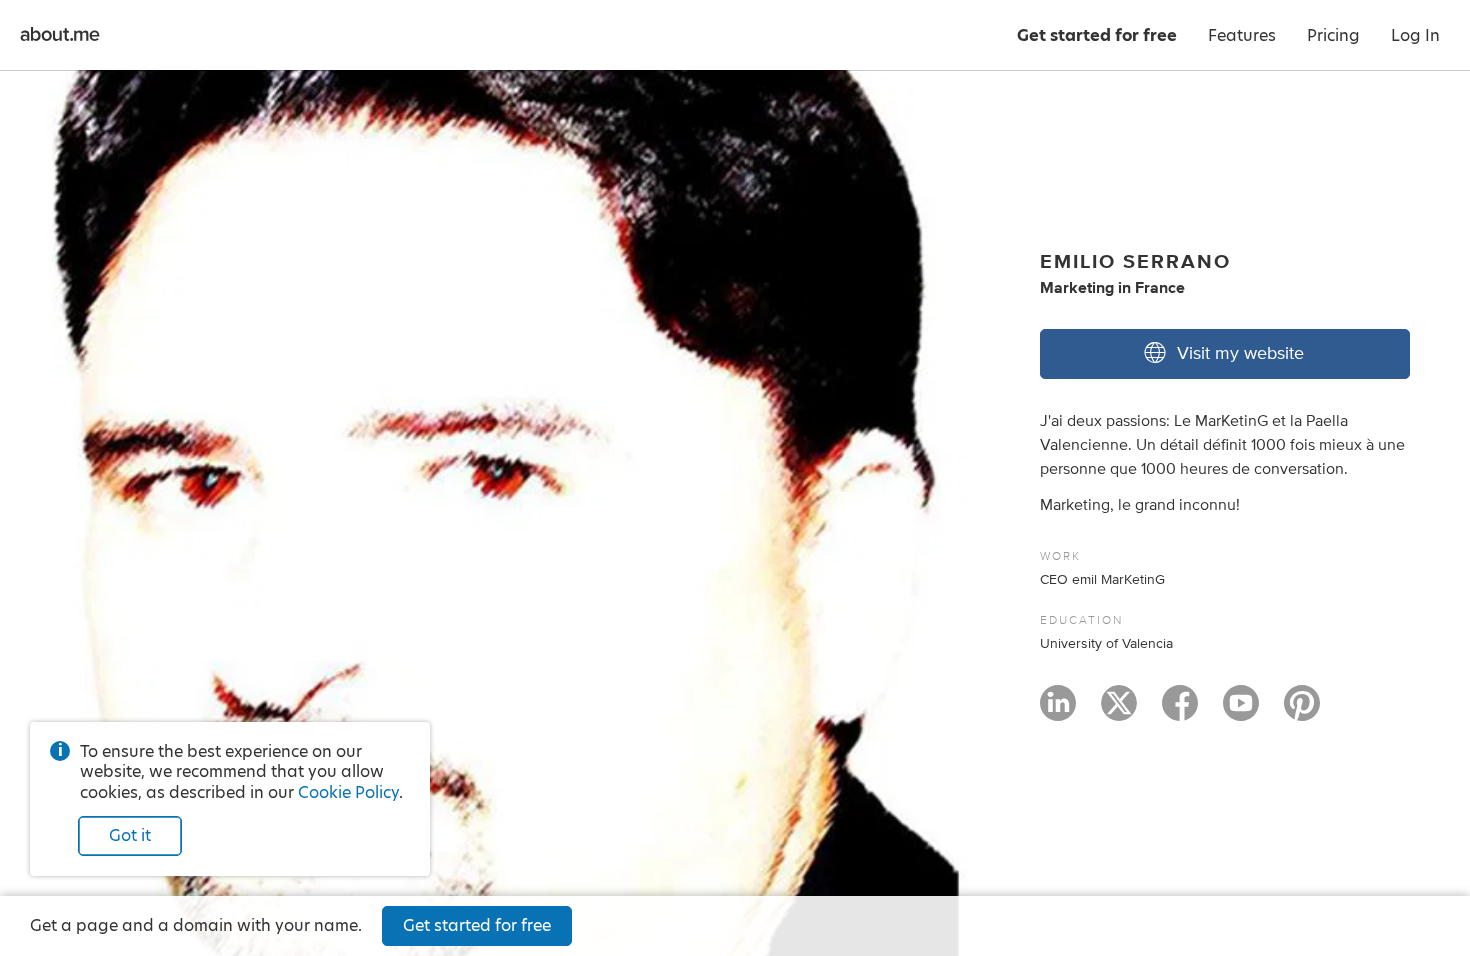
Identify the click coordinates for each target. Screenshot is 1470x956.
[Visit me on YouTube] (1241, 712)
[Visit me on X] (1119, 712)
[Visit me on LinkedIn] (1058, 712)
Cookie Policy (348, 792)
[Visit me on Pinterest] (1302, 712)
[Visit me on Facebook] (1180, 712)
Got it (130, 835)
